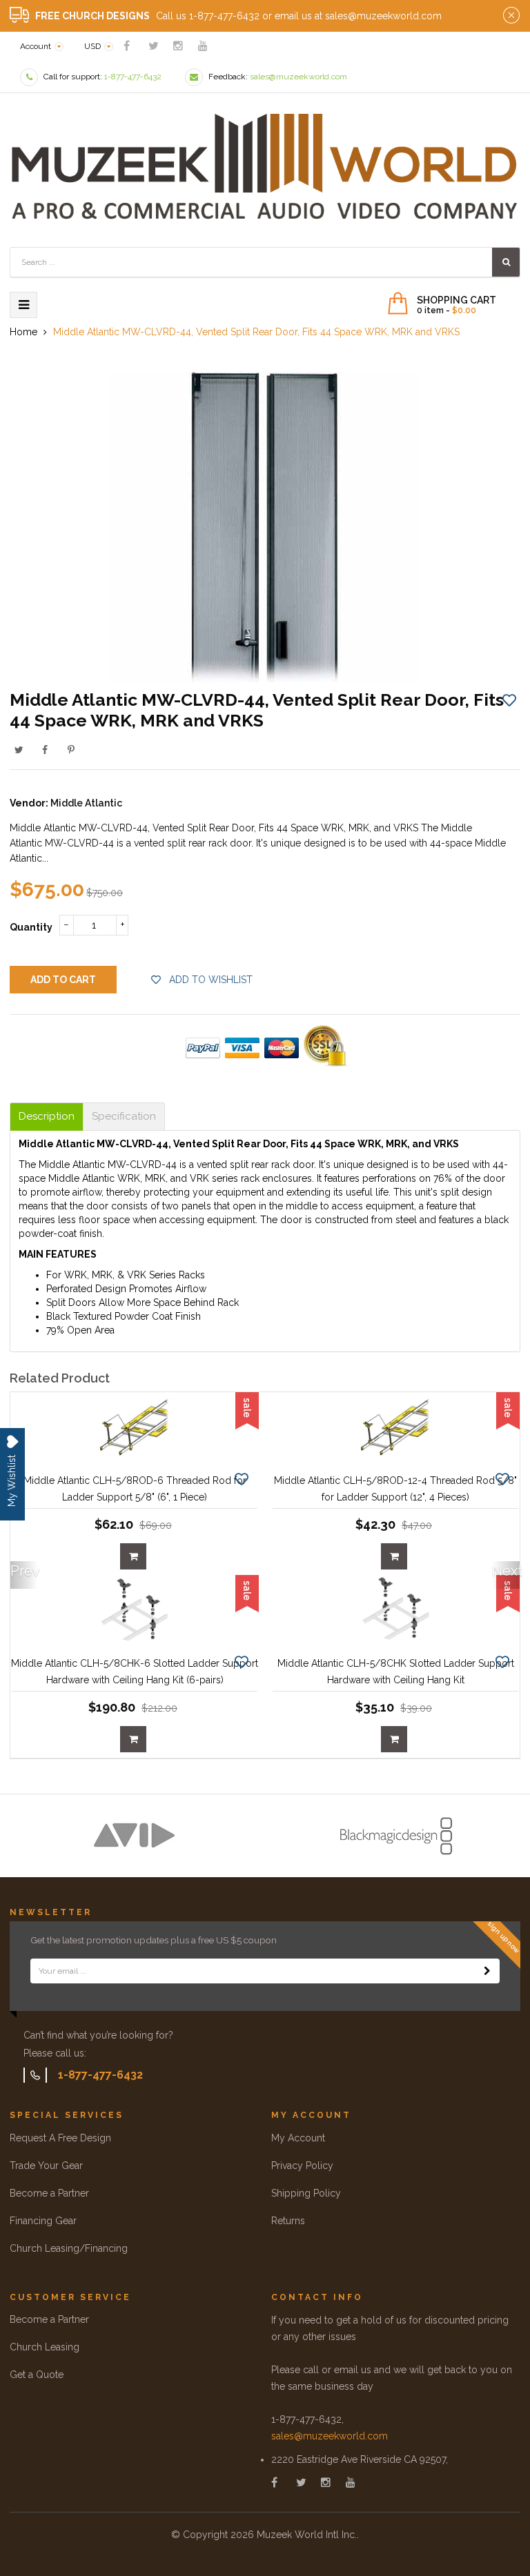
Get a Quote (37, 2375)
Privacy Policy (302, 2166)
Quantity (31, 927)
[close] (511, 16)
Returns (288, 2221)
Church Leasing (45, 2347)
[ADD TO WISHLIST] (509, 700)
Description (47, 1117)
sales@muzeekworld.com (330, 2436)
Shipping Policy (306, 2193)
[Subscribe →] (487, 1971)
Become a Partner (49, 2193)
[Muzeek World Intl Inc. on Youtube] (203, 46)
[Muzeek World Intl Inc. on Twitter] (154, 46)
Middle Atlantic (86, 803)
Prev (24, 1571)
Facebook (45, 750)
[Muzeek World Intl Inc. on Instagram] (178, 46)
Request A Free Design (60, 2138)
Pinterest (71, 750)
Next (506, 1571)
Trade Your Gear (46, 2166)
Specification (124, 1117)
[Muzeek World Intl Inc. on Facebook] (127, 46)
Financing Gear (43, 2221)
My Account (298, 2138)
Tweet (19, 750)
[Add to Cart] (133, 1556)
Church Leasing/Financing (69, 2248)
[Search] (506, 262)
